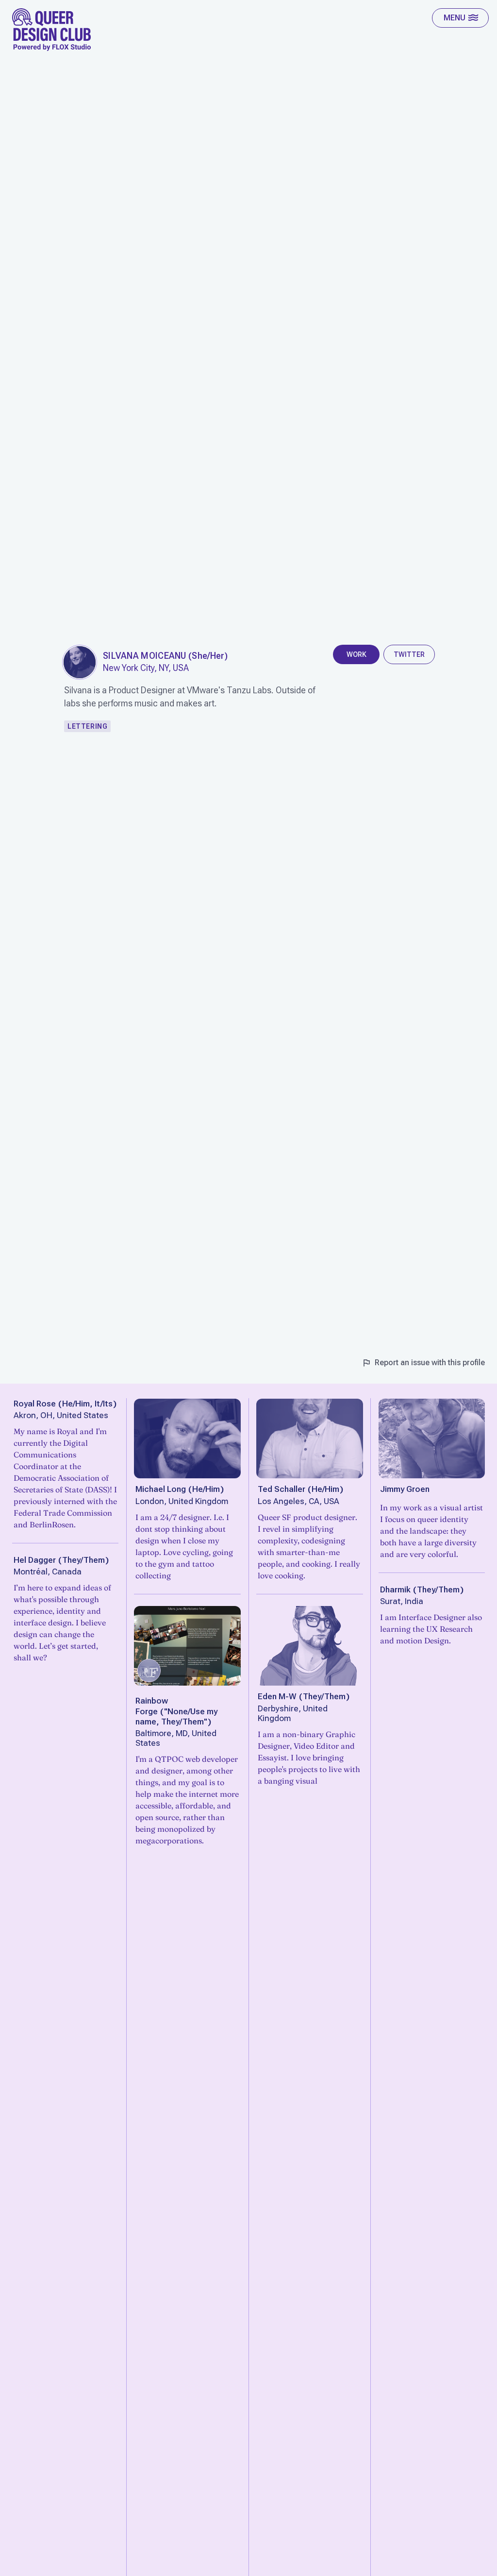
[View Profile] (187, 1439)
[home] (52, 30)
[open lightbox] (80, 662)
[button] (460, 18)
